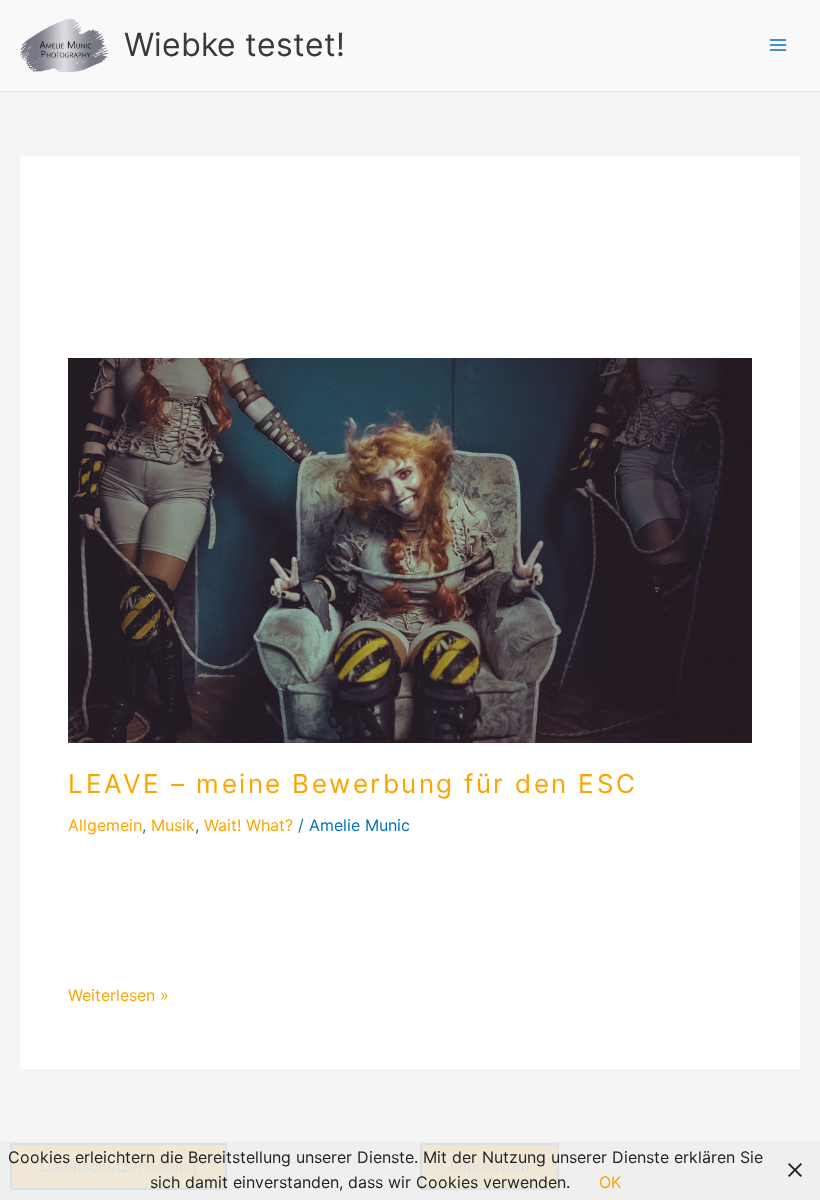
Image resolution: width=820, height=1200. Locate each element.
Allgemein (105, 825)
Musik (173, 825)
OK (610, 1182)
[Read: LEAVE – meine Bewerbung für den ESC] (410, 549)
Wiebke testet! (234, 44)
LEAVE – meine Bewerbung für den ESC (353, 783)
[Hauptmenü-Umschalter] (778, 45)
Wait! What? (248, 825)
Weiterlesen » (118, 994)
